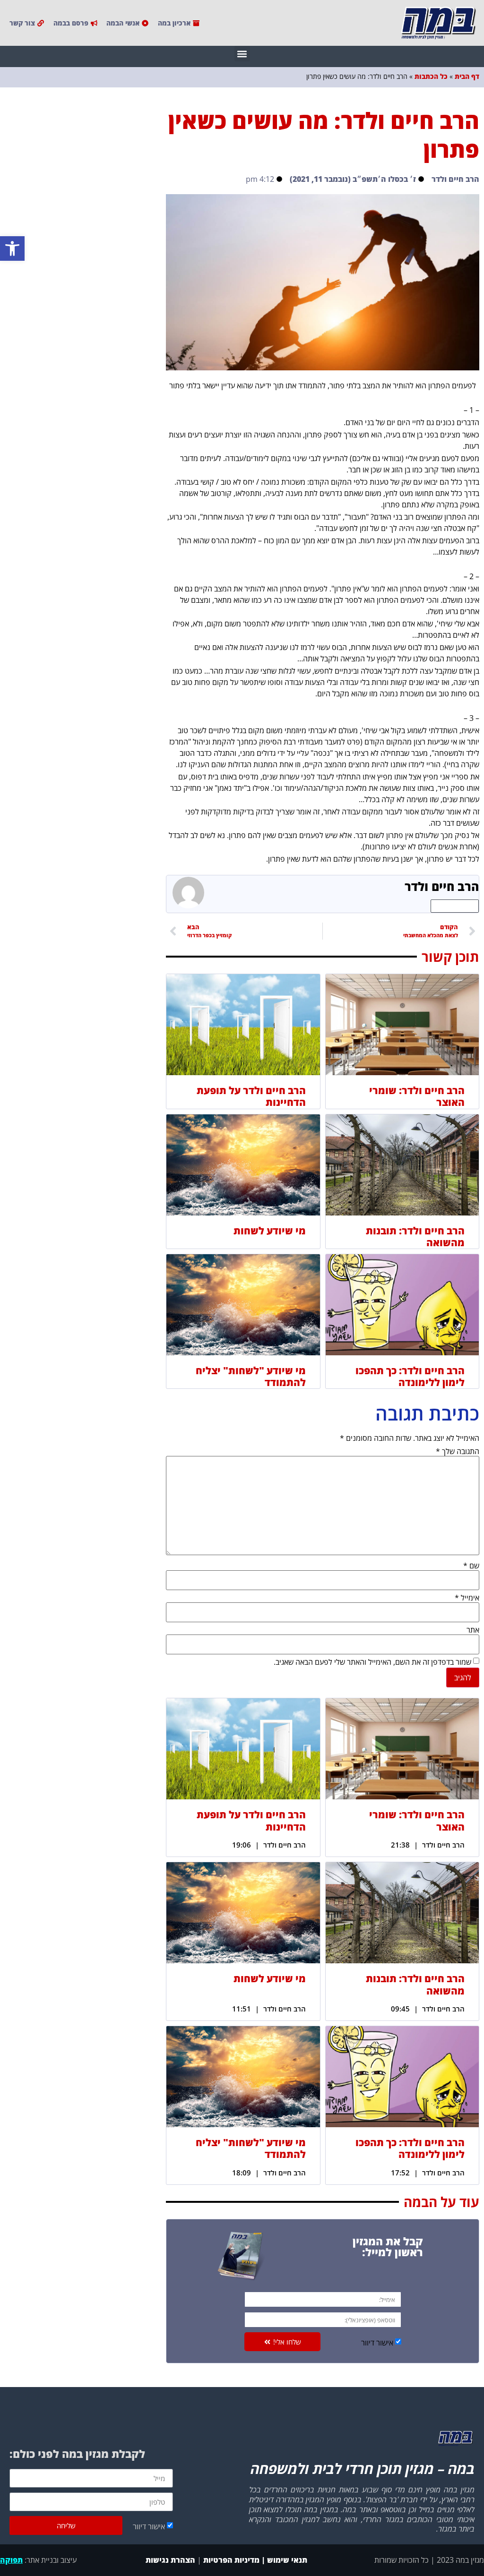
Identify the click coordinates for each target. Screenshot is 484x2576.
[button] (12, 248)
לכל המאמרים (455, 906)
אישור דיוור (377, 2343)
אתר (473, 1630)
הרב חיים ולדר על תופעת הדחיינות (251, 1096)
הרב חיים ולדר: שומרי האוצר (417, 1096)
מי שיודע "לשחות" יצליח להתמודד (251, 1376)
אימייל (467, 1598)
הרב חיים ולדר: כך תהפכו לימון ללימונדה (410, 1376)
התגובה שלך (458, 1451)
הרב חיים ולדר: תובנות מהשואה (415, 1237)
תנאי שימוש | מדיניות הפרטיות (255, 2560)
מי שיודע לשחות (270, 1231)
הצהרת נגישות (169, 2560)
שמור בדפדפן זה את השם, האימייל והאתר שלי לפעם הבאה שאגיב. (372, 1662)
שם (471, 1566)
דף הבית (467, 76)
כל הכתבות (431, 76)
